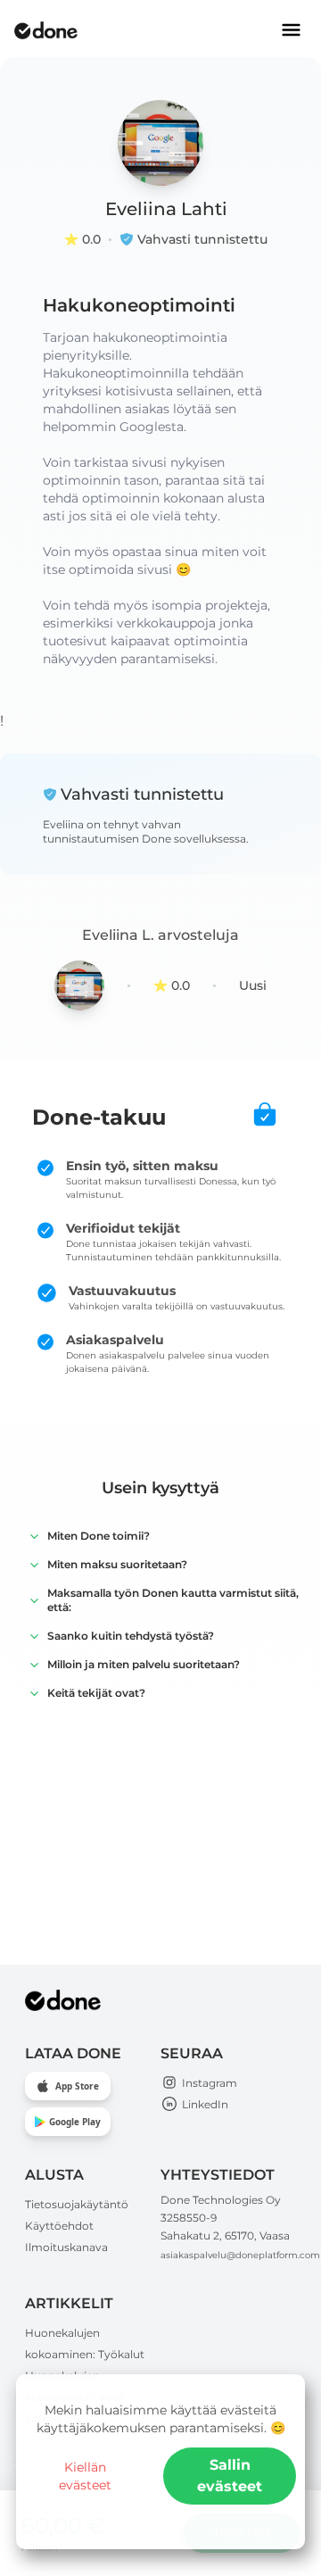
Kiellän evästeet (85, 2476)
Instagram (210, 2083)
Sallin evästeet (230, 2476)
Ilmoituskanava (66, 2247)
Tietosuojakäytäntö (77, 2204)
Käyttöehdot (59, 2226)
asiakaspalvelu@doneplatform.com (240, 2255)
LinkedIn (205, 2104)
